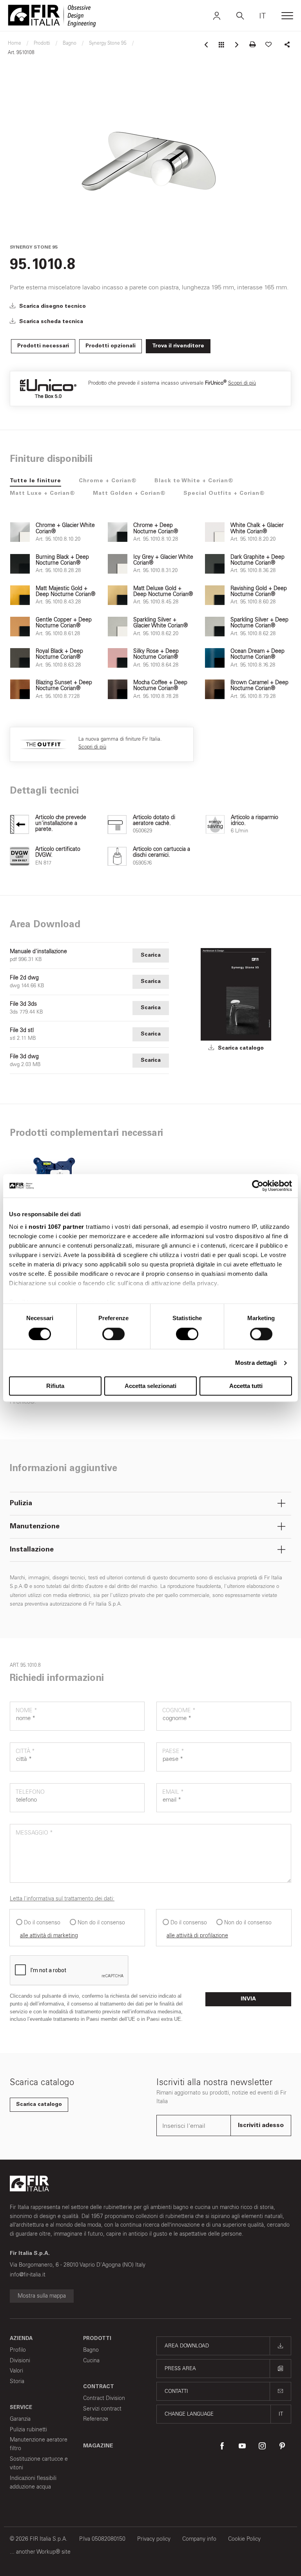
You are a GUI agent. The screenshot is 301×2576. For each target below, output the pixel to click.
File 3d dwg (24, 1057)
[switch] (113, 1334)
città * (25, 1751)
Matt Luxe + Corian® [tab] (43, 494)
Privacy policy (154, 2539)
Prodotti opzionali (111, 346)
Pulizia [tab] (21, 1504)
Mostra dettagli (256, 1363)
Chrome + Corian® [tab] (108, 481)
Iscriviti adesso (261, 2125)
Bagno (91, 2350)
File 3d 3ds (23, 1004)
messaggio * (34, 1833)
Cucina (91, 2361)
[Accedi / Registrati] (217, 16)
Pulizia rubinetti (28, 2430)
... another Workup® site (40, 2552)
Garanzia (20, 2419)
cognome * (179, 1710)
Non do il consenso (101, 1923)
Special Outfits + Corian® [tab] (224, 494)
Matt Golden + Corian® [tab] (129, 494)
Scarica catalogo (240, 1048)
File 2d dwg (24, 978)
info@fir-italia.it (28, 2275)
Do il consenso (42, 1923)
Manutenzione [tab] (35, 1527)
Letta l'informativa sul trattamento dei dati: (62, 1899)
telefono (30, 1792)
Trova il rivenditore (178, 346)
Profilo (18, 2350)
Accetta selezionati (150, 1386)
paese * (173, 1751)
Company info (199, 2539)
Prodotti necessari (43, 346)
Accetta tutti (246, 1386)
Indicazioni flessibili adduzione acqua (33, 2482)
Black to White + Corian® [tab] (194, 481)
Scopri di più (242, 383)
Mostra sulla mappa (42, 2296)
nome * (26, 1710)
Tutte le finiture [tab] (35, 481)
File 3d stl (22, 1030)
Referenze (96, 2419)
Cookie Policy (244, 2539)
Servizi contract (102, 2409)
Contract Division (104, 2398)
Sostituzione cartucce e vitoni (39, 2463)
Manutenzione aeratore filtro (39, 2444)
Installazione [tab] (32, 1550)
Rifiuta (55, 1386)
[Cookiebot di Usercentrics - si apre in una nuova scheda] (258, 1186)
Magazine (98, 2446)
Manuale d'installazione (38, 952)
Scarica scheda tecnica (50, 322)
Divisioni (20, 2361)
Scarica (151, 956)
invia (248, 1999)
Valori (16, 2371)
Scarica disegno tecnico (52, 307)
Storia (17, 2381)
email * (173, 1792)
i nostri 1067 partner (55, 1227)
